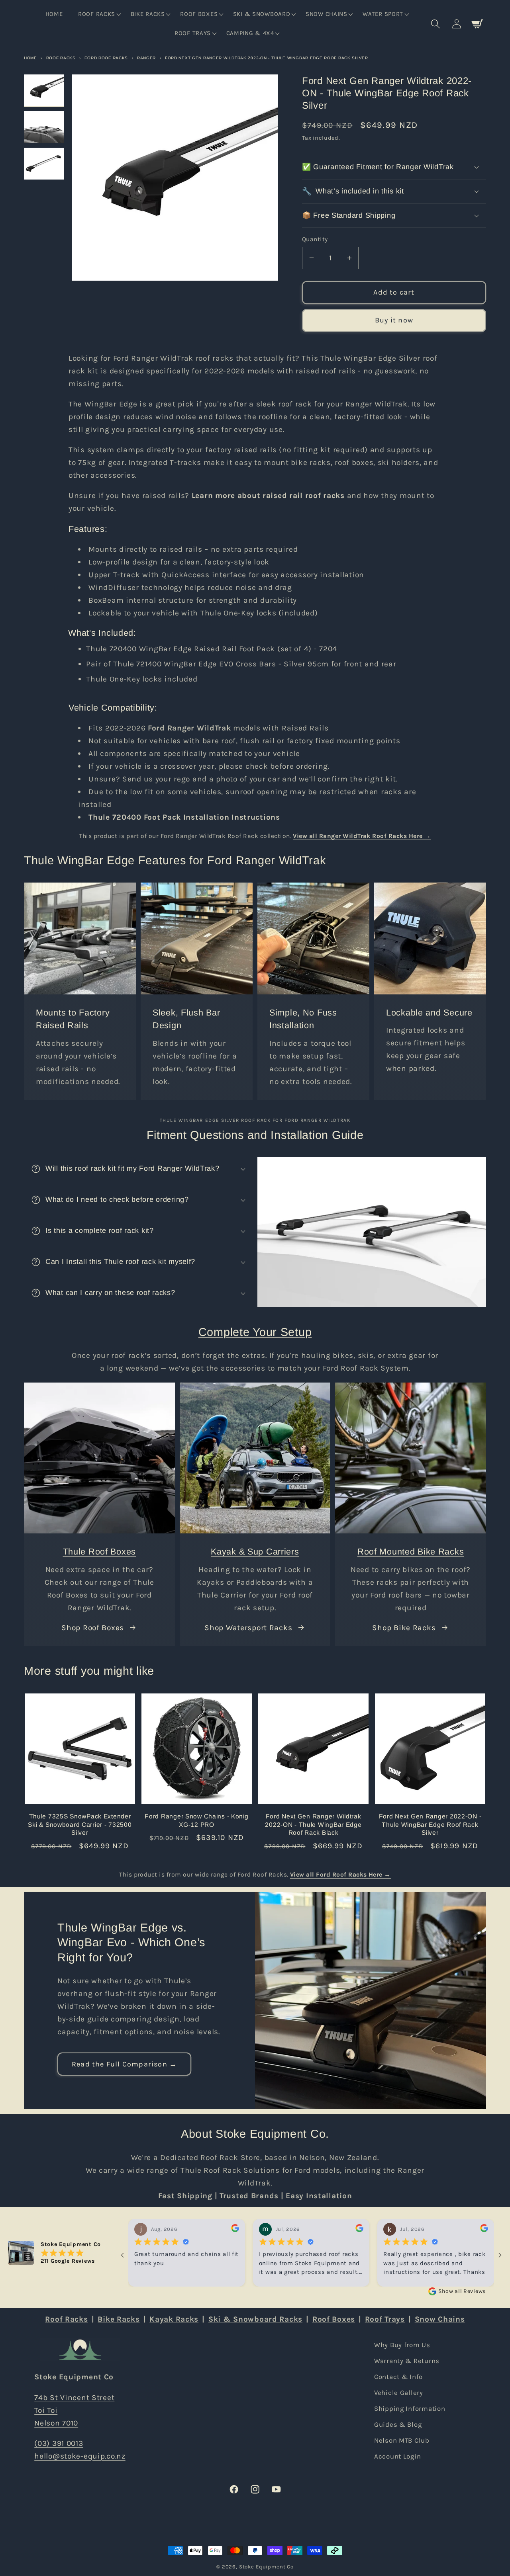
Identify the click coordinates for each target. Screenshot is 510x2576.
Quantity (315, 239)
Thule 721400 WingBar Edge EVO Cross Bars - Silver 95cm (221, 664)
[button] (99, 14)
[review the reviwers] (235, 2230)
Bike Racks (119, 2319)
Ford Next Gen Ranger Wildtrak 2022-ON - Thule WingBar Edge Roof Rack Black (313, 1824)
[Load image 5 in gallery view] (44, 127)
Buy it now (394, 320)
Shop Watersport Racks (248, 1628)
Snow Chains (440, 2319)
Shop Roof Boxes (93, 1628)
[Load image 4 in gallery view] (44, 90)
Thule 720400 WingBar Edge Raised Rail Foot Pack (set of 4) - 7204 (212, 649)
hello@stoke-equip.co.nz (80, 2456)
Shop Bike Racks (404, 1628)
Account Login (397, 2456)
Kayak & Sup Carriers (255, 1552)
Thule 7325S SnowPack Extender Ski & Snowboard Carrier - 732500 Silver (80, 1824)
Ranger (146, 58)
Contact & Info (398, 2377)
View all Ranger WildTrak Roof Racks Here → (362, 836)
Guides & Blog (398, 2425)
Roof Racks (61, 58)
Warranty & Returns (407, 2361)
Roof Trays (385, 2319)
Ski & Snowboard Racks (255, 2319)
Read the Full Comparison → (124, 2064)
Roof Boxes (334, 2319)
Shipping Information (410, 2409)
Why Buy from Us (402, 2345)
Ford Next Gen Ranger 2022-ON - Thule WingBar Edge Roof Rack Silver (430, 1824)
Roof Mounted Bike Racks (411, 1552)
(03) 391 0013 (59, 2443)
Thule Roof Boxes (100, 1552)
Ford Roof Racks (106, 58)
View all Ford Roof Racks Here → (340, 1875)
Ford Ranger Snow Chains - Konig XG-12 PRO (196, 1820)
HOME (30, 58)
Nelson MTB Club (402, 2440)
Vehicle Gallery (399, 2393)
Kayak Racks (174, 2319)
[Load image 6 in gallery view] (44, 164)
